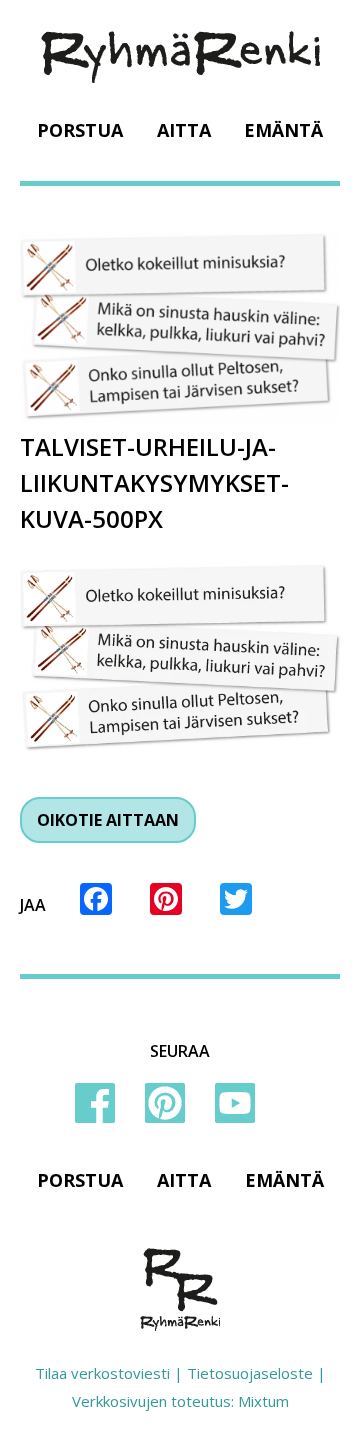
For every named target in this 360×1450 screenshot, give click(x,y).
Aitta (184, 130)
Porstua (80, 130)
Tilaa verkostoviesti (102, 1373)
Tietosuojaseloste (250, 1373)
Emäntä (283, 130)
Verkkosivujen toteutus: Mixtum (180, 1401)
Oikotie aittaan (108, 820)
